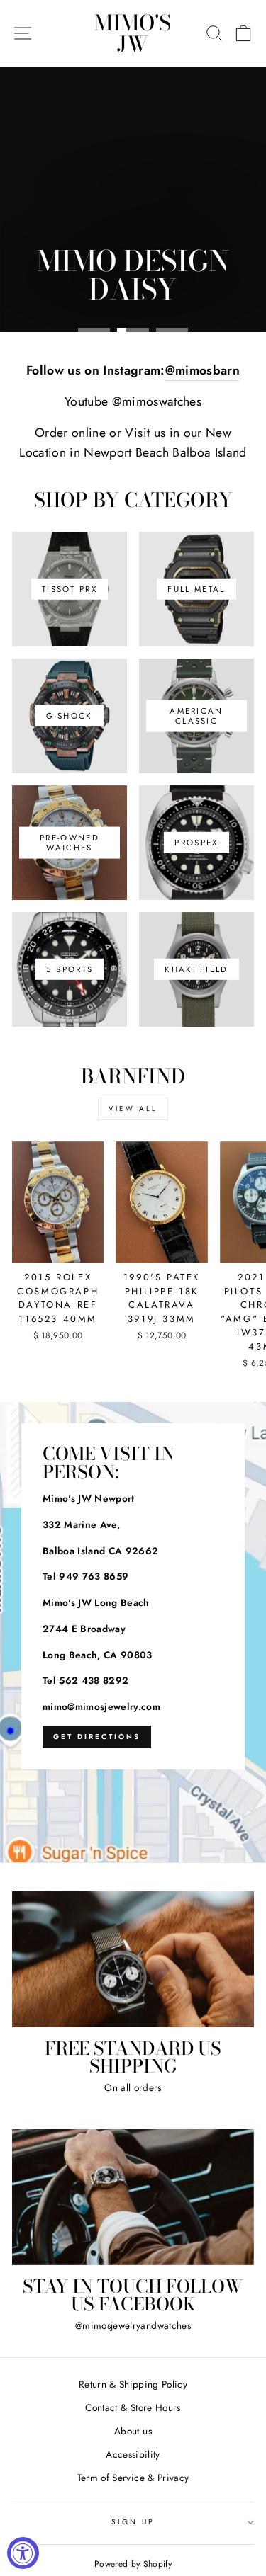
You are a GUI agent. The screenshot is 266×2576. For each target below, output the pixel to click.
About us (133, 2431)
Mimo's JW (133, 33)
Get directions (97, 1737)
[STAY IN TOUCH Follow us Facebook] (133, 2197)
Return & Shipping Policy (133, 2384)
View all (133, 1109)
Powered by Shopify (133, 2564)
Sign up (133, 2522)
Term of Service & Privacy (133, 2478)
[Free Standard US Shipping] (133, 1959)
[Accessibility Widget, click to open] (23, 2553)
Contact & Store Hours (133, 2407)
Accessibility (133, 2454)
